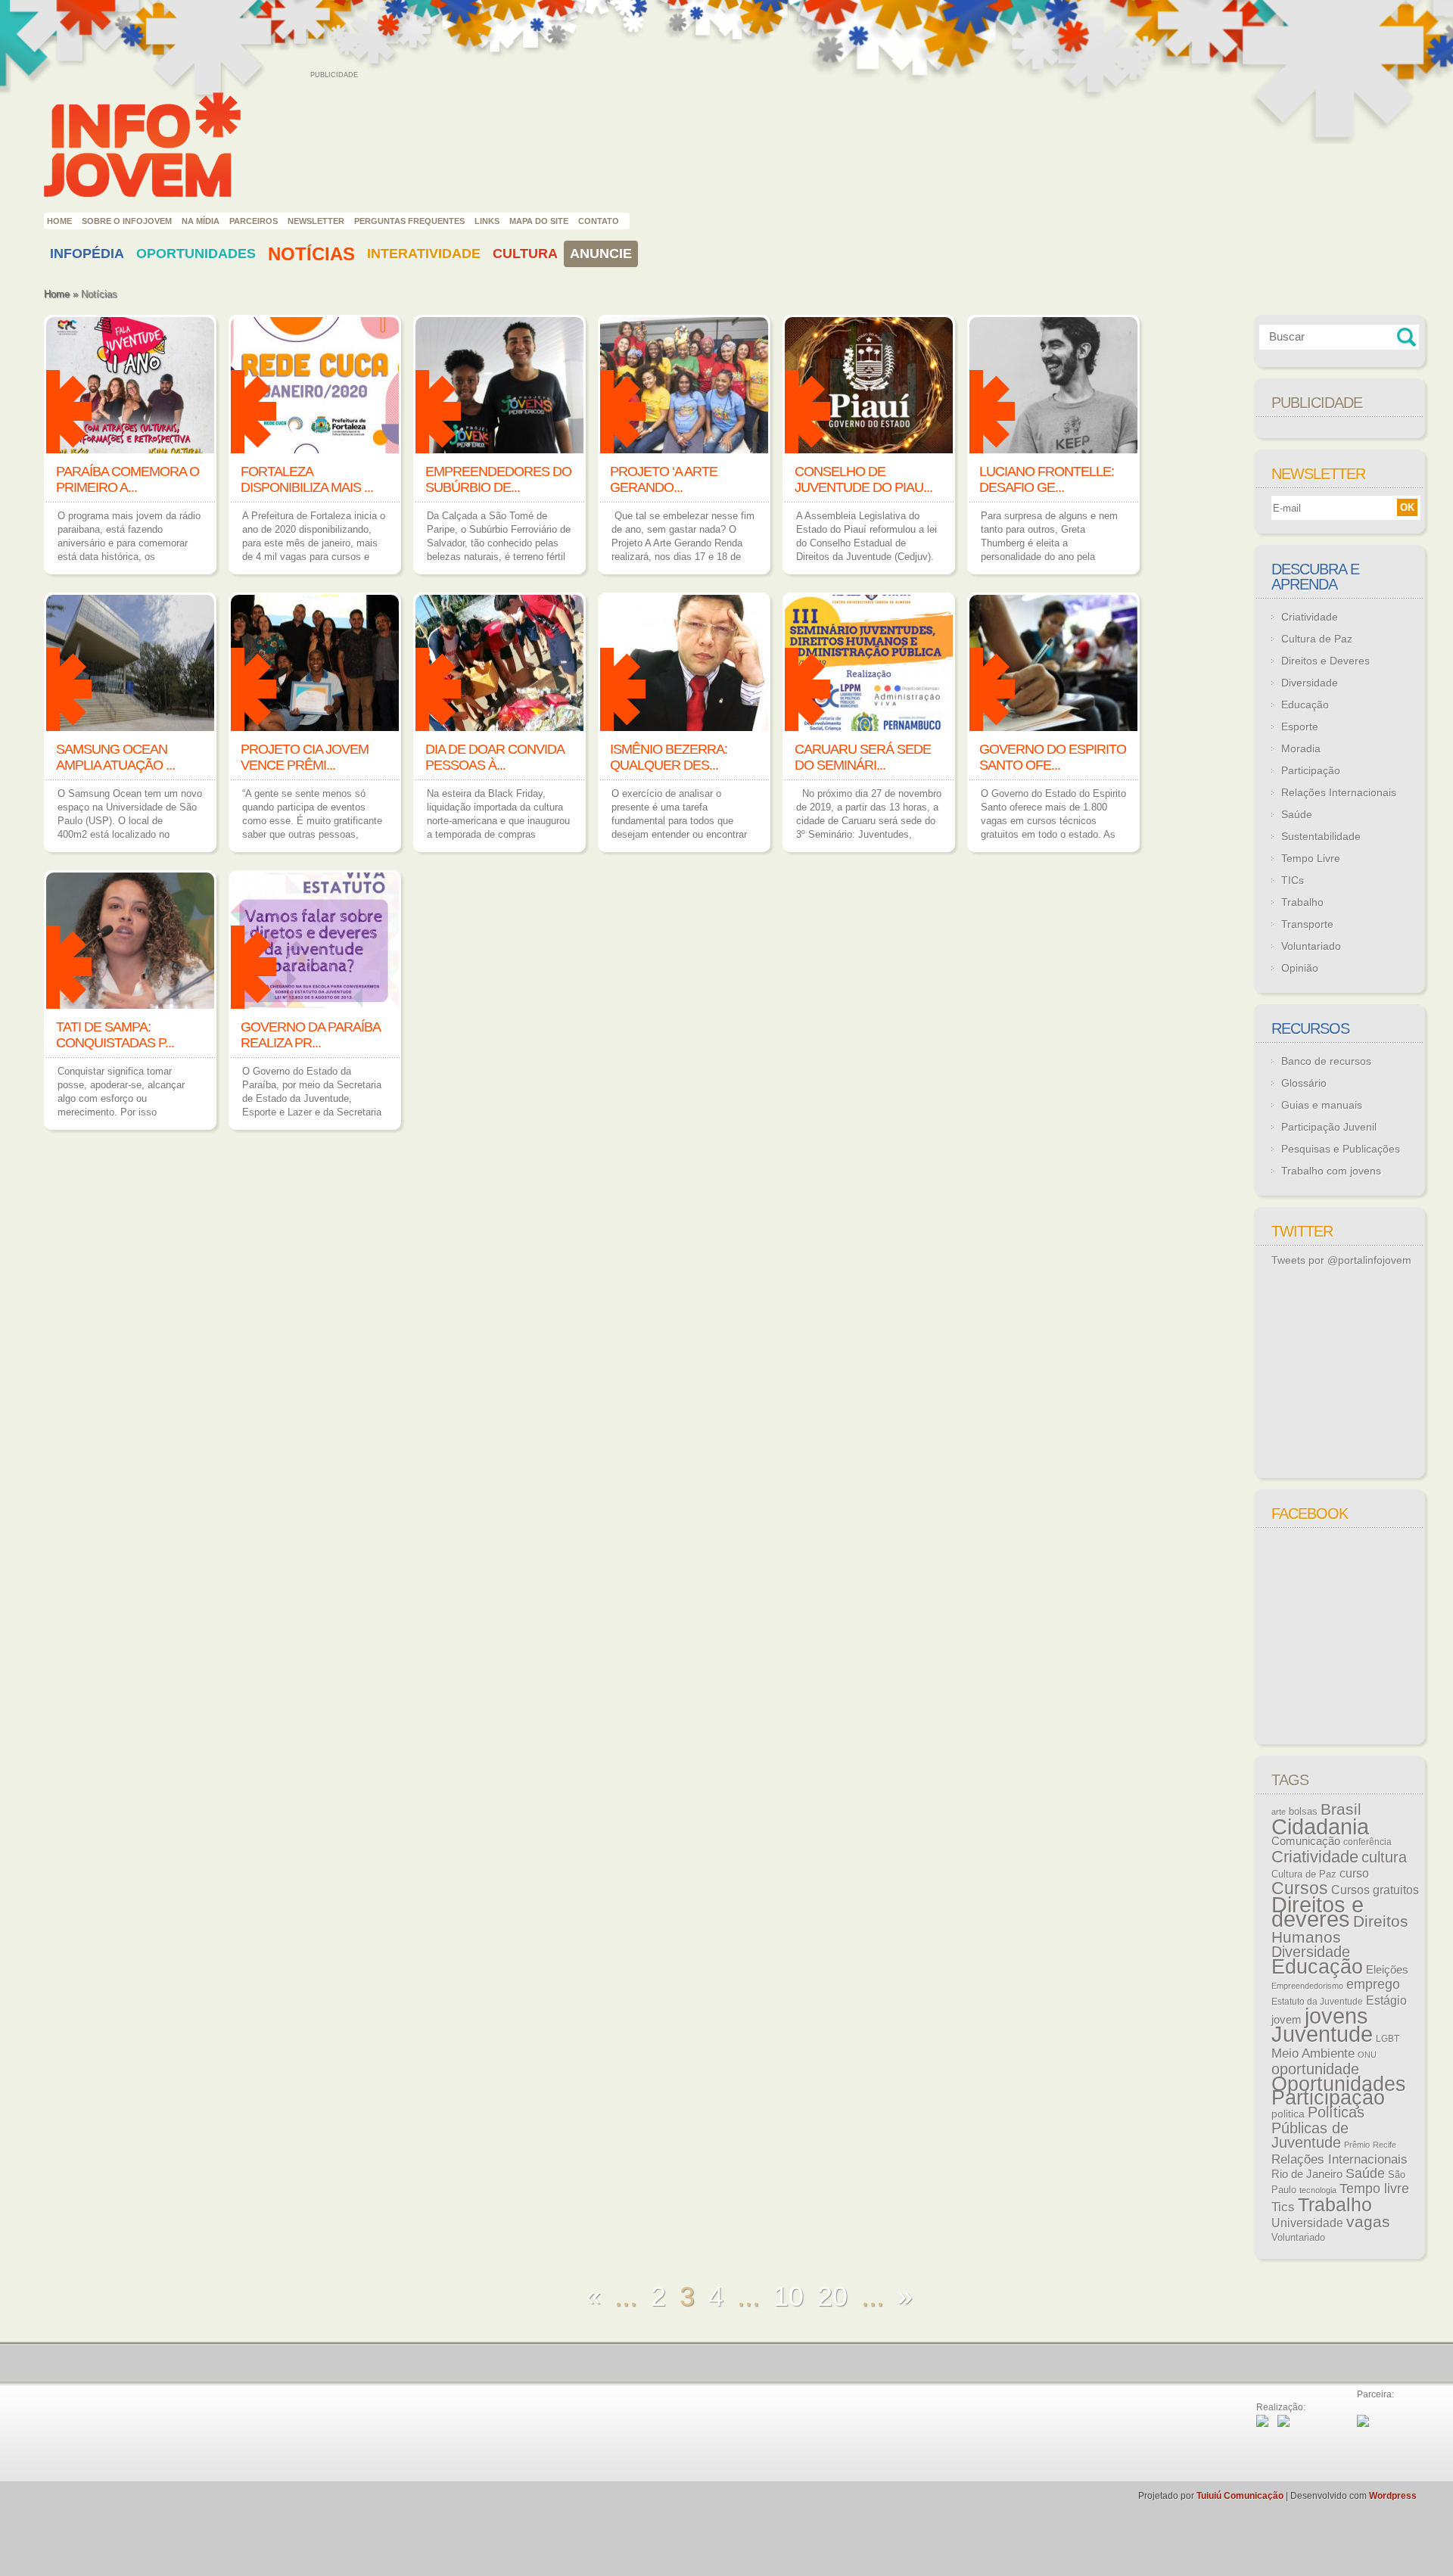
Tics (1283, 2207)
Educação (1305, 705)
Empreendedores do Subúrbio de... (498, 479)
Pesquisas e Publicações (1341, 1149)
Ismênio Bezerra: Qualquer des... (669, 757)
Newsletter (316, 221)
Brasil (1341, 1809)
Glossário (1304, 1083)
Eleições (1387, 1969)
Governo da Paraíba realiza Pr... (310, 1035)
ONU (1367, 2055)
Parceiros (254, 221)
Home (59, 221)
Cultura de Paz (1317, 639)
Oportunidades (196, 254)
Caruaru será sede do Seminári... (863, 757)
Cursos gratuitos (1375, 1890)
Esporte (1300, 726)
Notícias (311, 254)
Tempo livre (1374, 2189)
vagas (1368, 2222)
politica (1288, 2114)
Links (487, 221)
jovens (1336, 2016)
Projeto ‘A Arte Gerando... (664, 479)
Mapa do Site (539, 221)
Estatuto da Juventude (1317, 2002)
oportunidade (1315, 2069)
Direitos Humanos (1340, 1929)
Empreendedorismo (1307, 1986)
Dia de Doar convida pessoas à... (495, 757)
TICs (1293, 880)
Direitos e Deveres (1325, 661)
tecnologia (1318, 2190)
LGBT (1388, 2039)
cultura (1384, 1857)
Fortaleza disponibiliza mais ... (307, 479)
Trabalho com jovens (1331, 1171)
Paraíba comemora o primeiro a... (128, 479)
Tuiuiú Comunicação (1240, 2496)
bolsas (1303, 1811)
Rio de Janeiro (1307, 2174)
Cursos (1300, 1888)
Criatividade (1310, 617)
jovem (1287, 2020)
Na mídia (201, 221)
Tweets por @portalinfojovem (1341, 1260)
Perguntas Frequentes (409, 221)
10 (789, 2296)
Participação (1311, 770)
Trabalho (1302, 902)
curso (1354, 1873)
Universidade (1307, 2223)
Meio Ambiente (1313, 2053)
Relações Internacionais (1339, 792)
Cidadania (1320, 1826)
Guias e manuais (1322, 1105)
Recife (1385, 2145)
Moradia (1301, 748)
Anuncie (601, 254)
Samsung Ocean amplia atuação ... (115, 757)
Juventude (1322, 2034)
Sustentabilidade (1321, 836)
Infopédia (87, 254)
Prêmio (1357, 2145)
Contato (599, 221)
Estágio (1386, 2000)
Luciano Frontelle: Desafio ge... (1047, 479)
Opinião (1300, 968)
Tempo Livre (1311, 858)
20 (832, 2296)
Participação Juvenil (1329, 1127)
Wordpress (1393, 2496)
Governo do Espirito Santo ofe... (1053, 757)
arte (1279, 1812)
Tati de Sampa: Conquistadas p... (115, 1035)
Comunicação (1306, 1841)
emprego (1373, 1984)
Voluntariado (1311, 946)
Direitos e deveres (1318, 1912)
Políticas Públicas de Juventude (1318, 2127)
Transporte (1307, 924)
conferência (1367, 1842)
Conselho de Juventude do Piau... (863, 479)
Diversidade (1310, 683)
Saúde (1297, 814)
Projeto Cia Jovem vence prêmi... (305, 757)
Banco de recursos (1326, 1061)
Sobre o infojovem (127, 221)
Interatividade (424, 254)
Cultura (525, 254)
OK (1407, 507)
